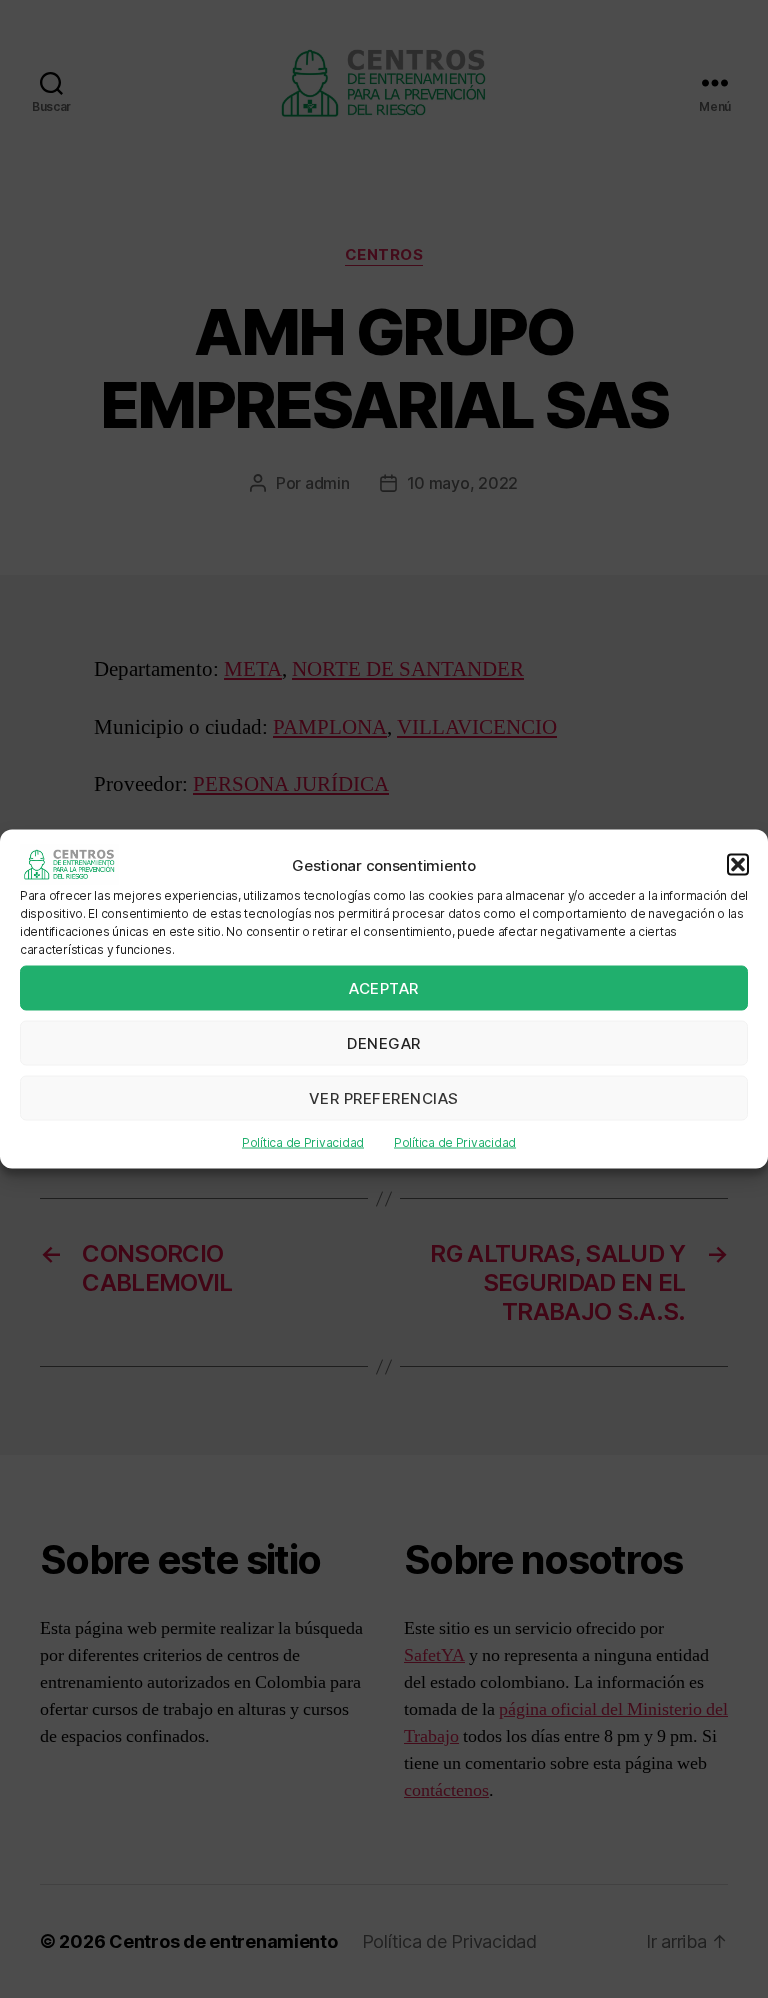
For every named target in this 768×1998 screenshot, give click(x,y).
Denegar (384, 1042)
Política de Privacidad (303, 1142)
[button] (738, 865)
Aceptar (384, 987)
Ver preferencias (384, 1097)
